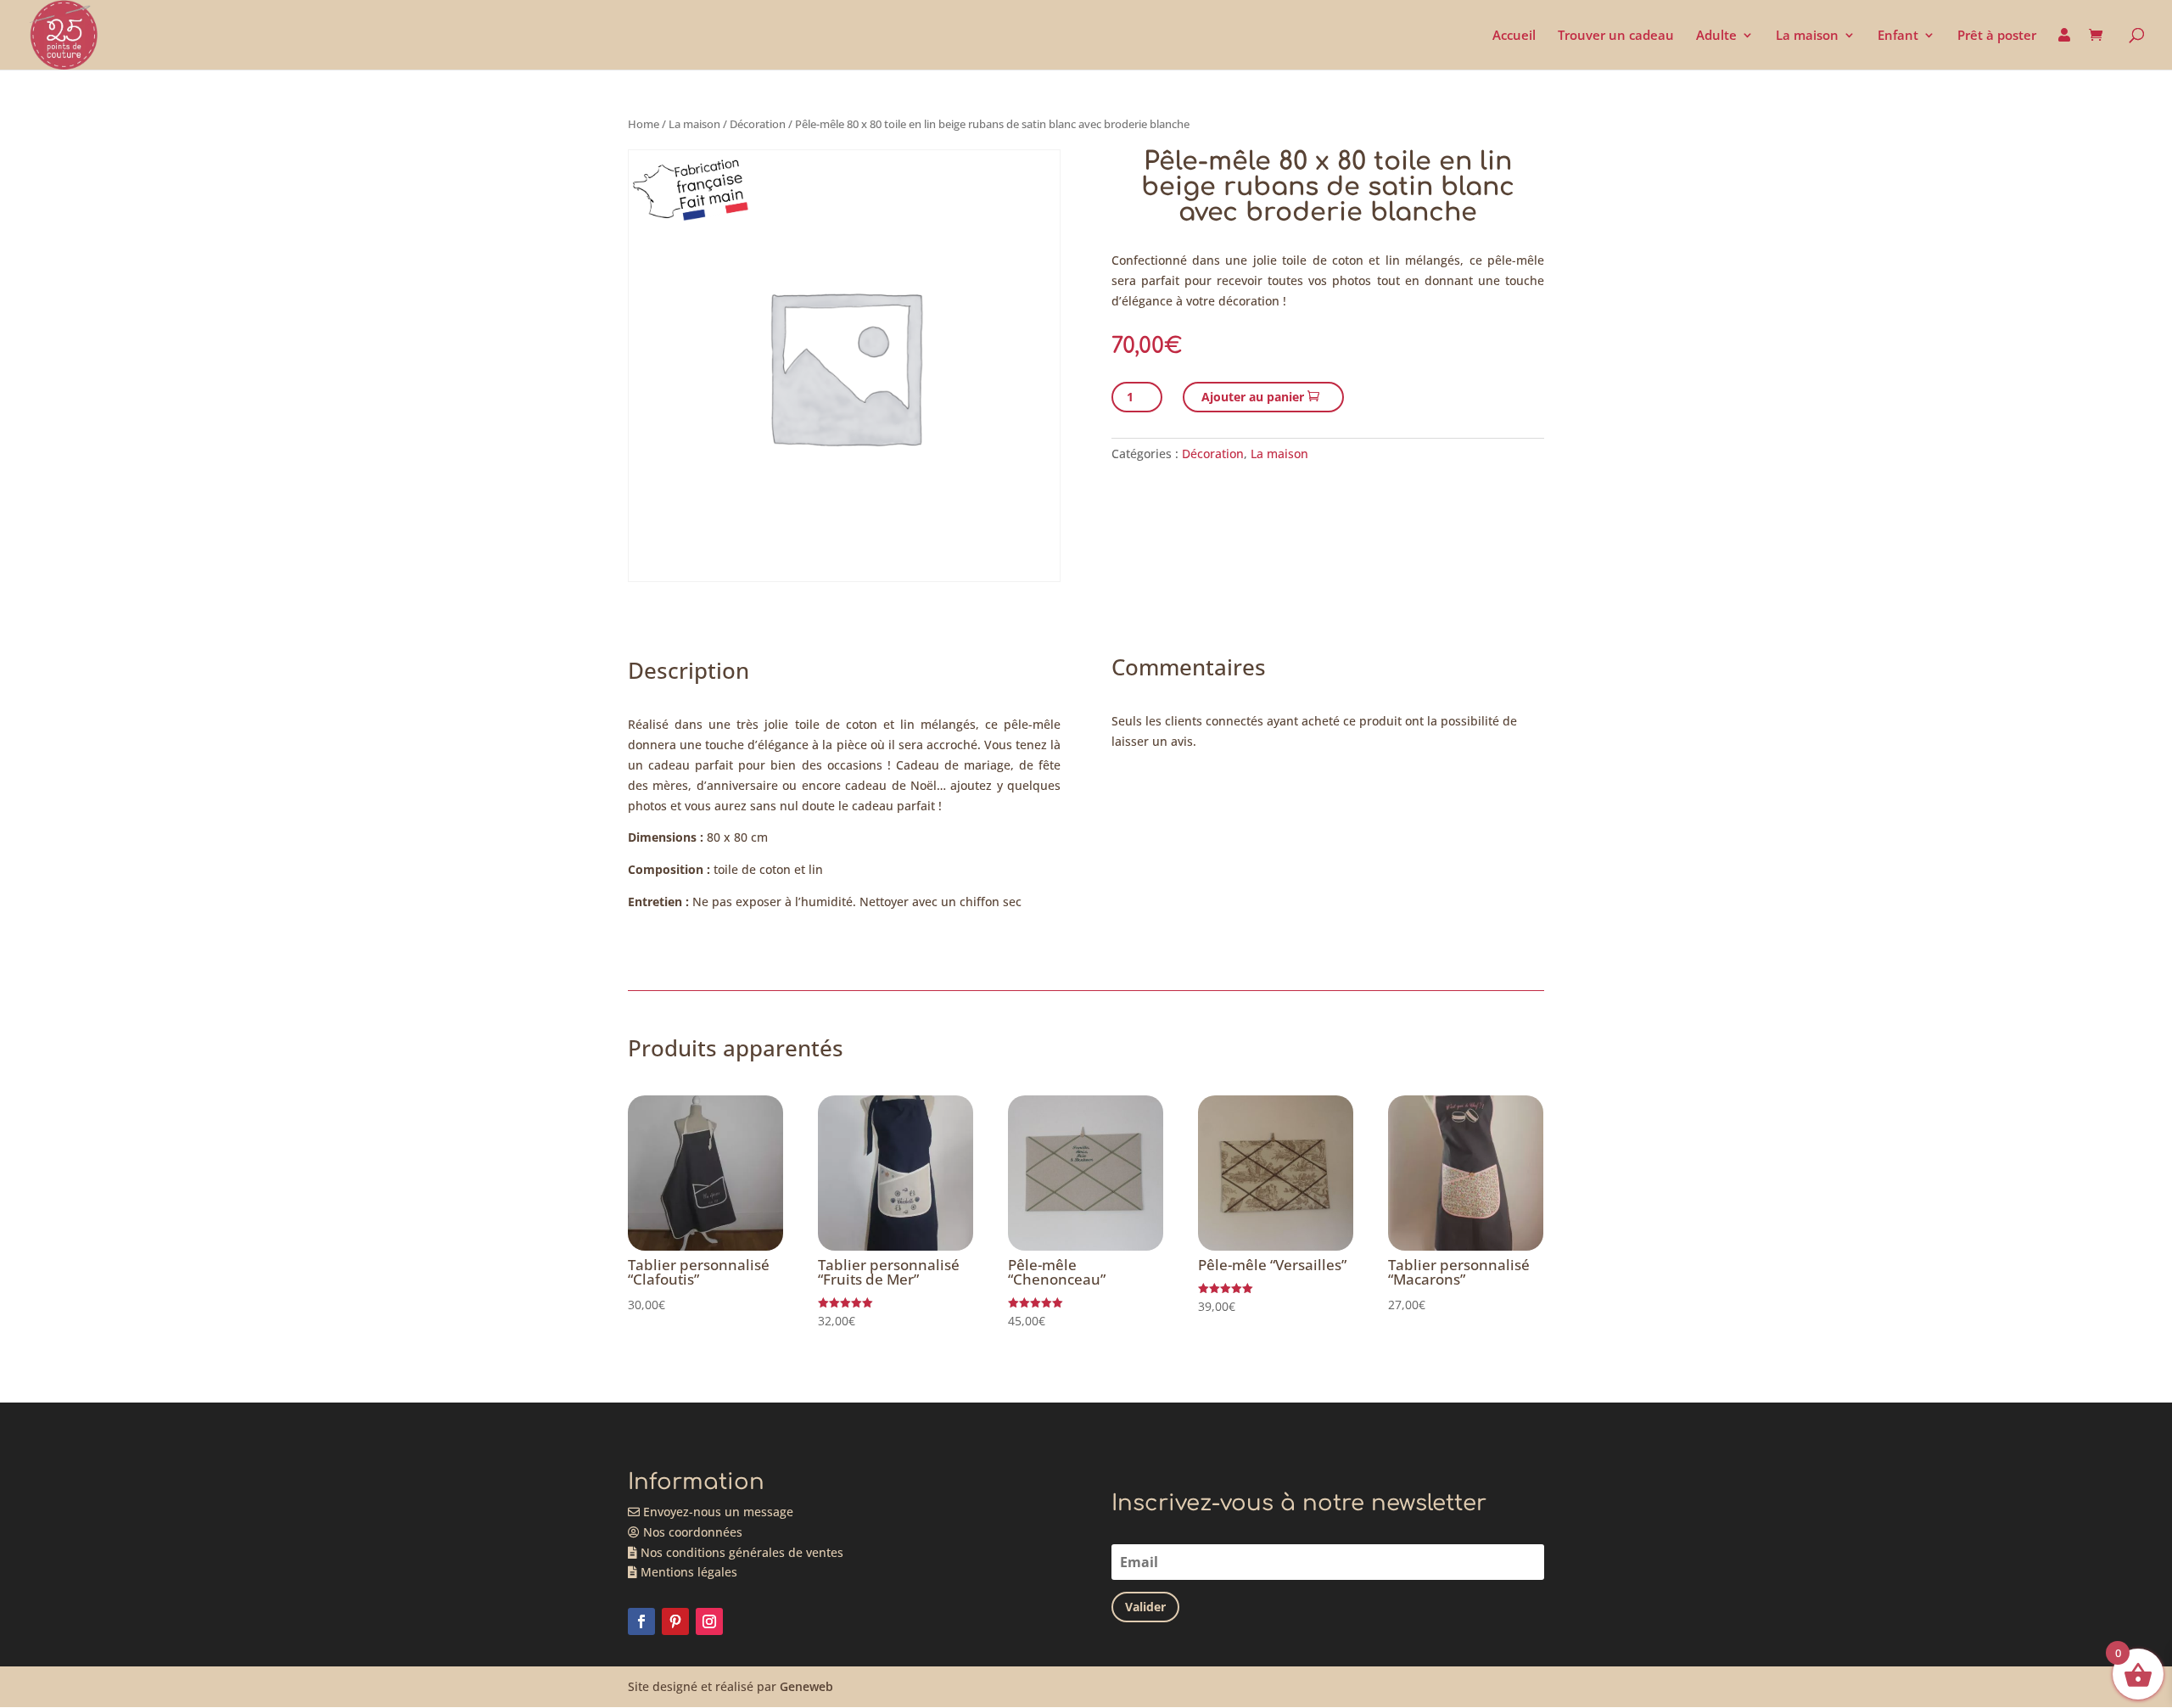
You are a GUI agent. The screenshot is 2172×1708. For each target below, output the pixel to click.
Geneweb (806, 1686)
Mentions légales (687, 1572)
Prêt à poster (1997, 36)
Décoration (758, 124)
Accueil (1514, 36)
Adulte (1716, 36)
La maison (1807, 36)
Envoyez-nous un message (717, 1512)
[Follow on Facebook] (641, 1621)
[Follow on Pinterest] (675, 1621)
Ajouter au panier (1253, 397)
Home (644, 124)
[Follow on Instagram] (709, 1621)
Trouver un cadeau (1616, 36)
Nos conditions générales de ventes (740, 1552)
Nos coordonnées (691, 1532)
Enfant (1898, 36)
